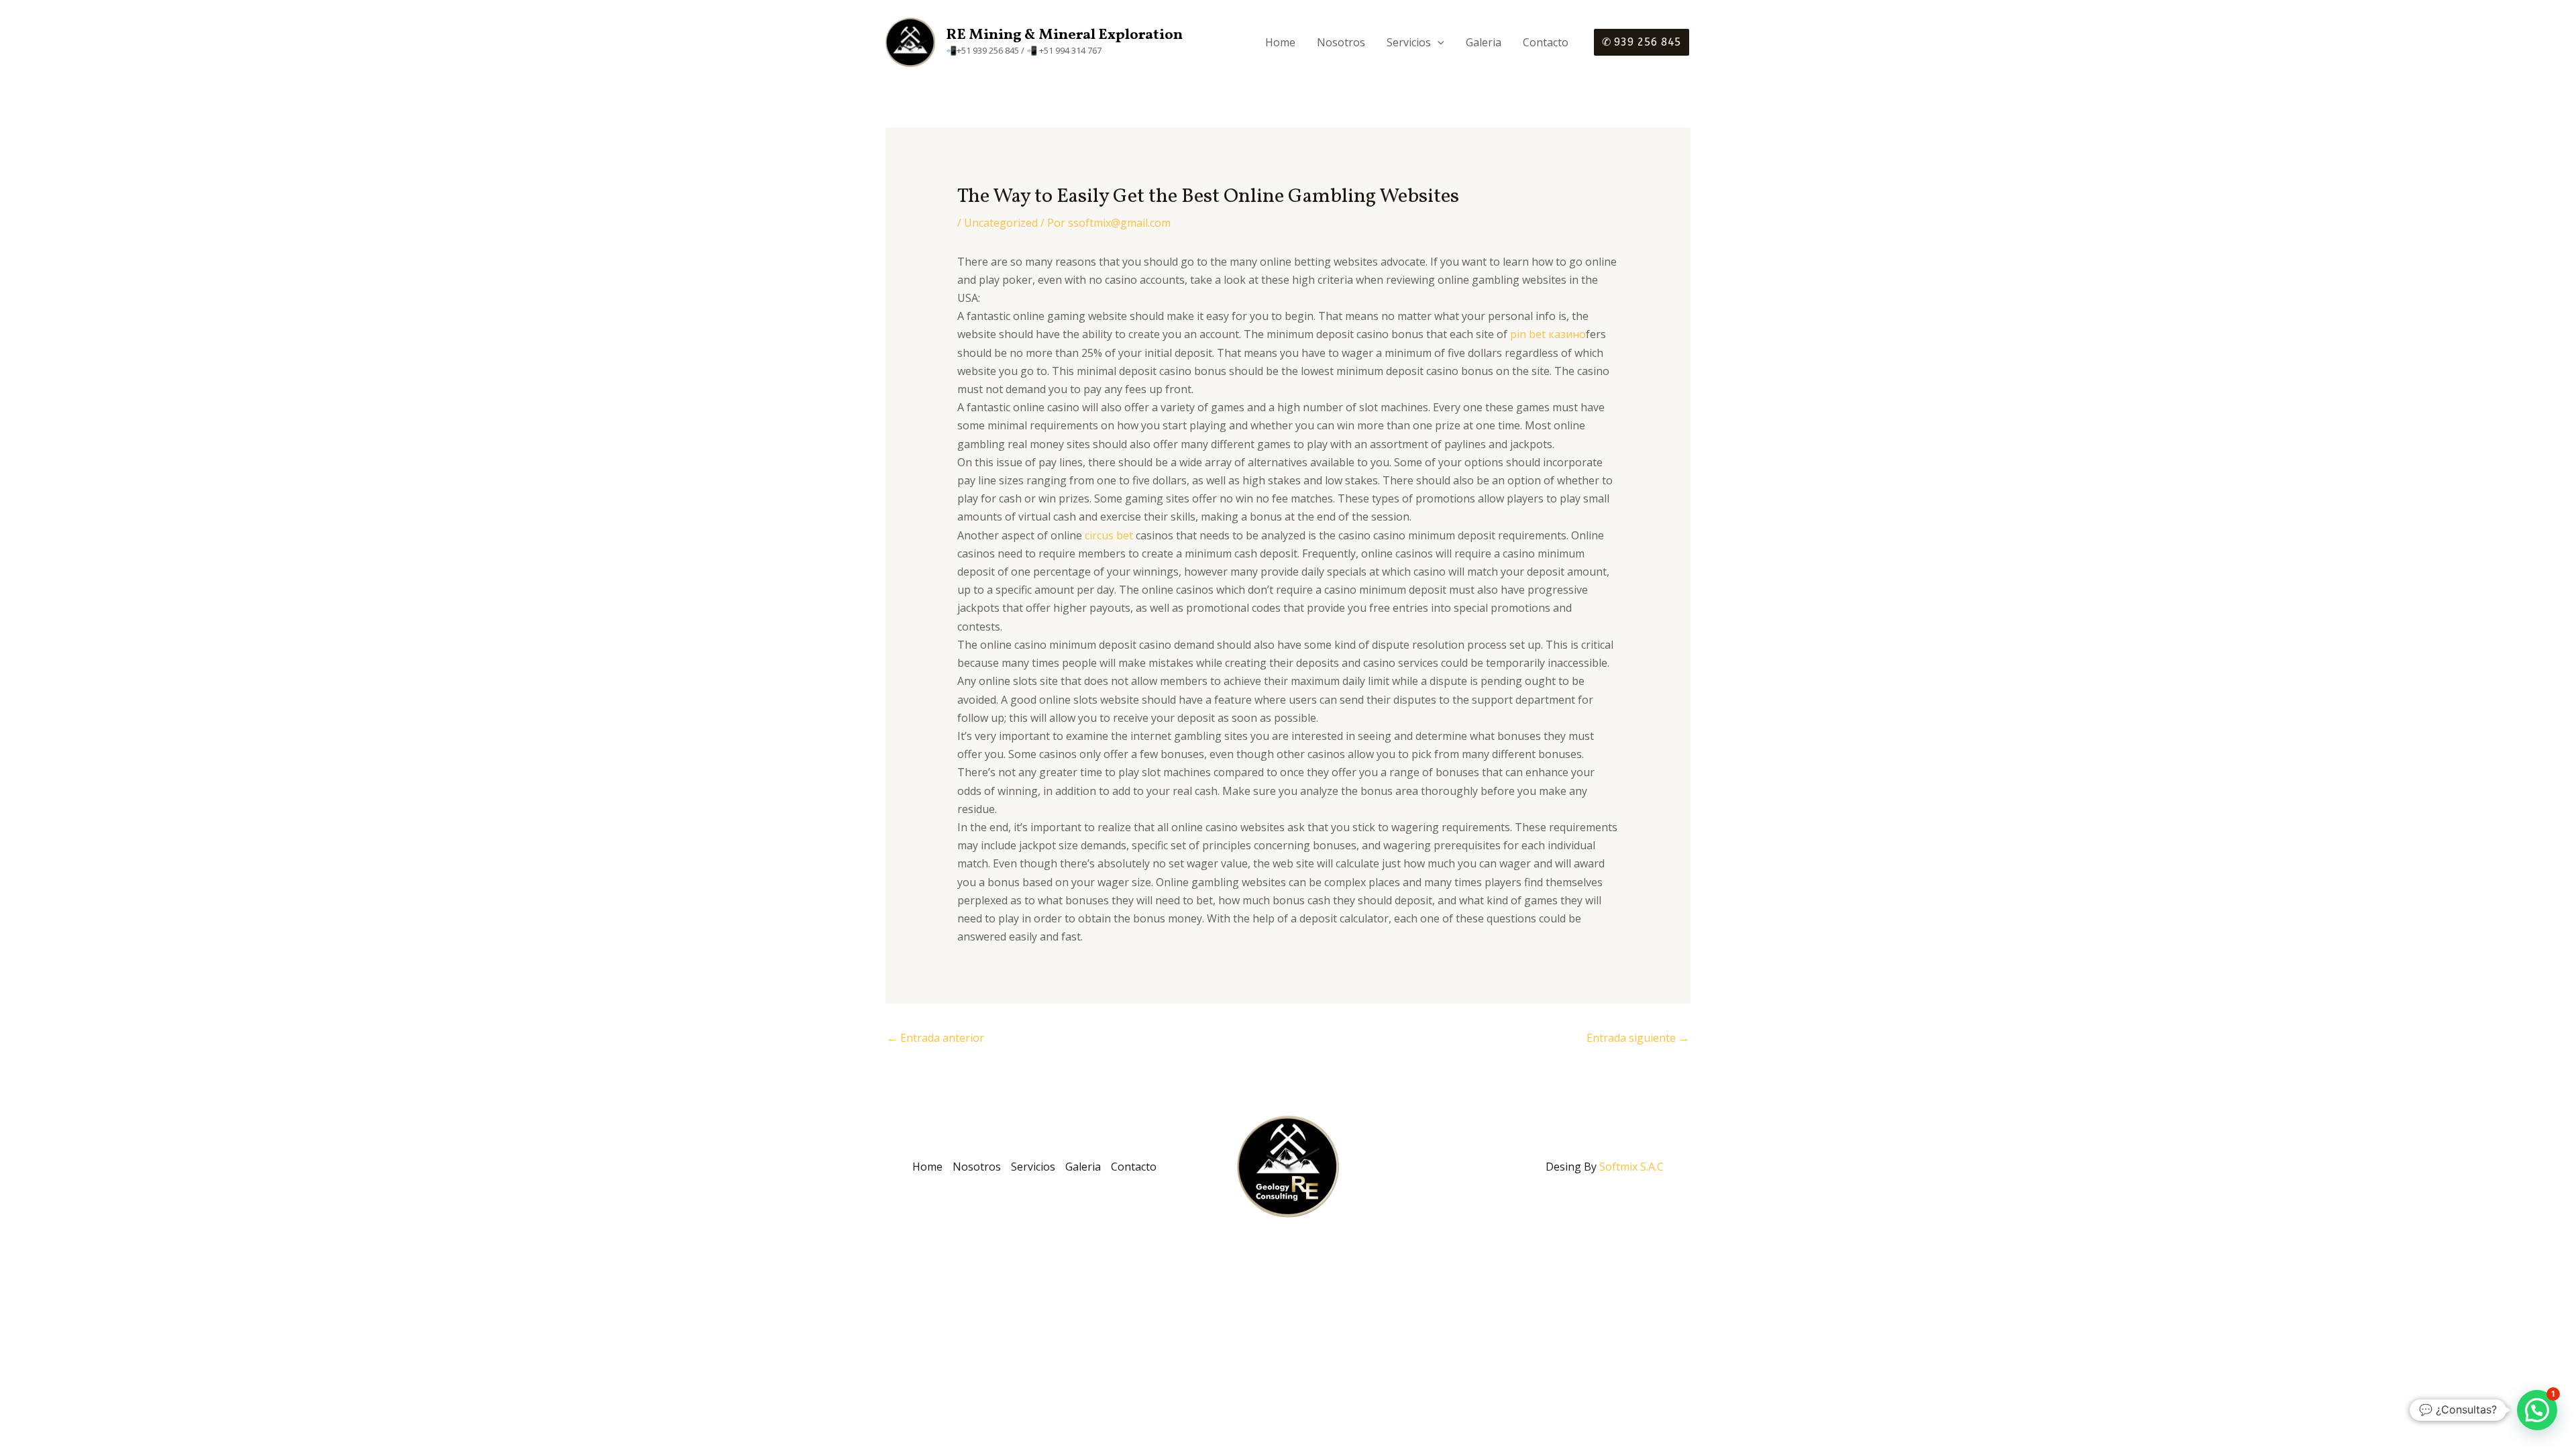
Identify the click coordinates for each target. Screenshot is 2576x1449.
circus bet (1109, 535)
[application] (1438, 42)
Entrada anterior (935, 1038)
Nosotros (1341, 42)
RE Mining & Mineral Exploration (1064, 35)
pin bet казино (1548, 334)
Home (1280, 42)
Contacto (1546, 42)
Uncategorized (1001, 223)
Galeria (1484, 42)
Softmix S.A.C (1631, 1167)
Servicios (1409, 42)
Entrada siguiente (1638, 1038)
